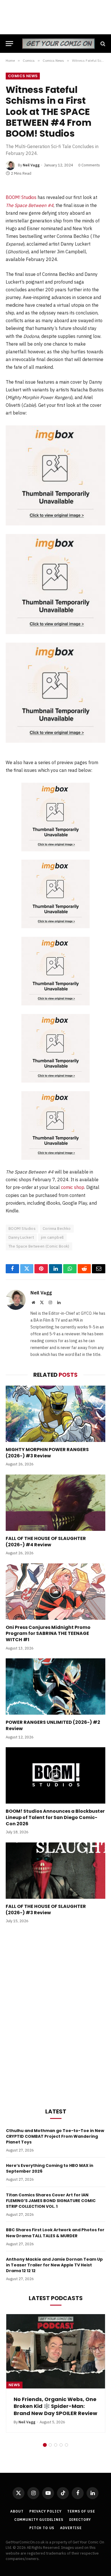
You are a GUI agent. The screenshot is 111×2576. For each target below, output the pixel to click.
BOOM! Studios (21, 197)
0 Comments (89, 165)
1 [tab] (45, 2431)
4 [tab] (61, 2431)
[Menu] (9, 44)
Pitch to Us (42, 2514)
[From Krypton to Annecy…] (56, 2351)
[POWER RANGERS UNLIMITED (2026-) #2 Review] (55, 1687)
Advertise (71, 2514)
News (14, 2385)
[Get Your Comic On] (58, 44)
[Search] (102, 44)
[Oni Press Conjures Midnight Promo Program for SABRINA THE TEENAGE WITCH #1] (55, 1592)
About (17, 2497)
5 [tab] (66, 2431)
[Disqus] (55, 2015)
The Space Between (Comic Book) (39, 1246)
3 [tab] (56, 2431)
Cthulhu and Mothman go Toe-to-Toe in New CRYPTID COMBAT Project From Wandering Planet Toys (55, 2136)
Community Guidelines (39, 2506)
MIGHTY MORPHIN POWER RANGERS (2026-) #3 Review (47, 1453)
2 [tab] (50, 2431)
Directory (80, 2506)
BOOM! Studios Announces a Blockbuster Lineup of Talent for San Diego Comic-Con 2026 (55, 1817)
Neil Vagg (31, 165)
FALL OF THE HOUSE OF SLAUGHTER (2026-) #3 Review (46, 1909)
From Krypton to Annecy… (48, 2399)
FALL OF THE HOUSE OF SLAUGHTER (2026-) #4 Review (46, 1542)
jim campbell (52, 1237)
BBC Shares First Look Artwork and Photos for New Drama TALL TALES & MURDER (55, 2233)
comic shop (73, 1187)
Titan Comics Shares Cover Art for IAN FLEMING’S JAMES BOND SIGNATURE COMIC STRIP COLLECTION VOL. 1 (51, 2201)
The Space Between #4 (30, 205)
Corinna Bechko (57, 1229)
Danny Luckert (21, 1237)
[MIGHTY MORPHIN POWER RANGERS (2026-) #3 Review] (55, 1414)
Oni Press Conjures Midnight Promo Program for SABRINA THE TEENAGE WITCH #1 (48, 1634)
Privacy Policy (46, 2497)
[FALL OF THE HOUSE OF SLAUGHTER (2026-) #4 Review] (55, 1503)
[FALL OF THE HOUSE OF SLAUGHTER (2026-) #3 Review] (55, 1871)
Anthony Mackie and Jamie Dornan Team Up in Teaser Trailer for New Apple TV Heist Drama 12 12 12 (54, 2265)
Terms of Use (81, 2497)
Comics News (23, 76)
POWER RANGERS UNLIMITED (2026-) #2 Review (53, 1725)
